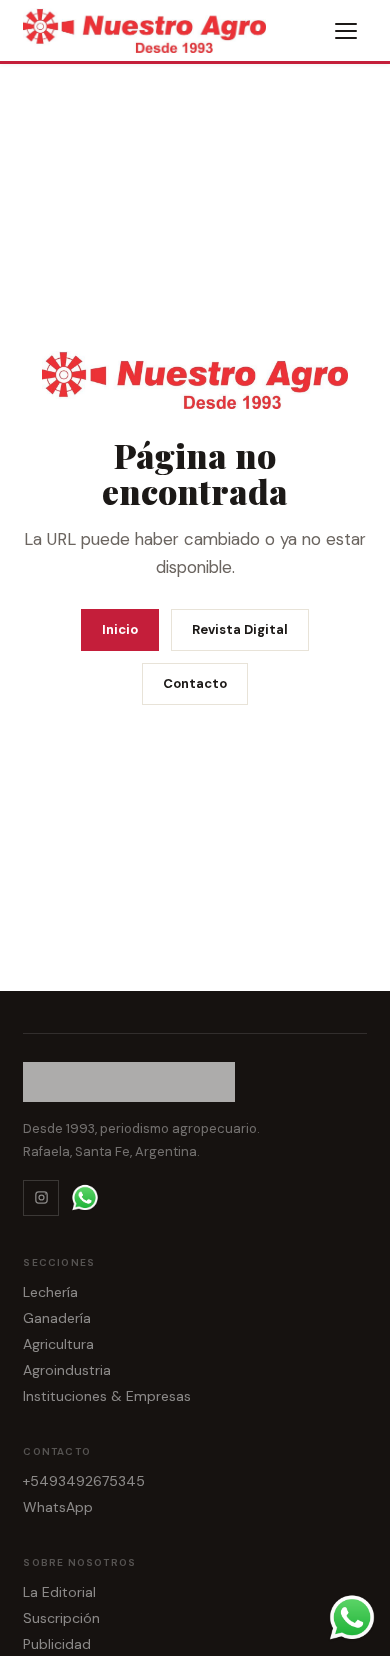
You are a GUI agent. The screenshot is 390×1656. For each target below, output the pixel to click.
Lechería (50, 1292)
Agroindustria (67, 1370)
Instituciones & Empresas (107, 1396)
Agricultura (58, 1344)
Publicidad (57, 1644)
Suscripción (61, 1618)
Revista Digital (240, 629)
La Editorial (59, 1592)
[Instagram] (41, 1198)
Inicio (120, 629)
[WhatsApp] (85, 1198)
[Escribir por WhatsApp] (352, 1618)
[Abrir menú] (347, 31)
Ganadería (57, 1318)
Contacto (195, 683)
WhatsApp (58, 1507)
